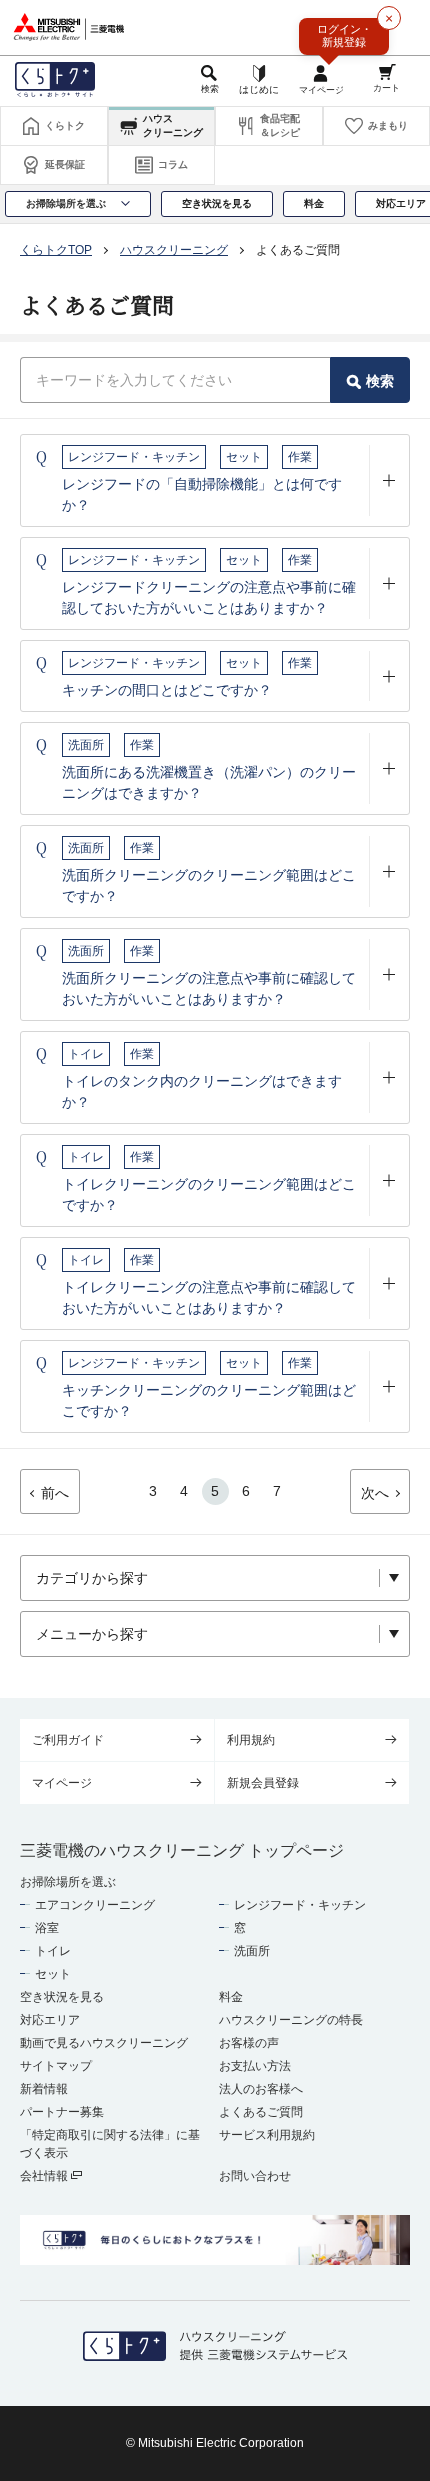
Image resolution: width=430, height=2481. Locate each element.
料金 (231, 1997)
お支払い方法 (255, 2066)
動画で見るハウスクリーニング (104, 2043)
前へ (55, 1493)
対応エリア (50, 2020)
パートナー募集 (62, 2112)
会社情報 (45, 2176)
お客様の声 (249, 2043)
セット (53, 1974)
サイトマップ (56, 2066)
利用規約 (251, 1740)
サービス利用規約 (267, 2135)
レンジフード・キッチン (300, 1905)
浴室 (47, 1928)
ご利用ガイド (68, 1740)
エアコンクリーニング (95, 1905)
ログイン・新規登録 (344, 35)
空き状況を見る (62, 1997)
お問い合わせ (255, 2176)
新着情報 (44, 2089)
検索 (380, 381)
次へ (375, 1493)
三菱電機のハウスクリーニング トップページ (182, 1850)
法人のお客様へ (261, 2089)
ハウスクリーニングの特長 (291, 2020)
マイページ (62, 1783)
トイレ (53, 1951)
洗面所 (252, 1951)
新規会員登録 (263, 1783)
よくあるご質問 (261, 2112)
